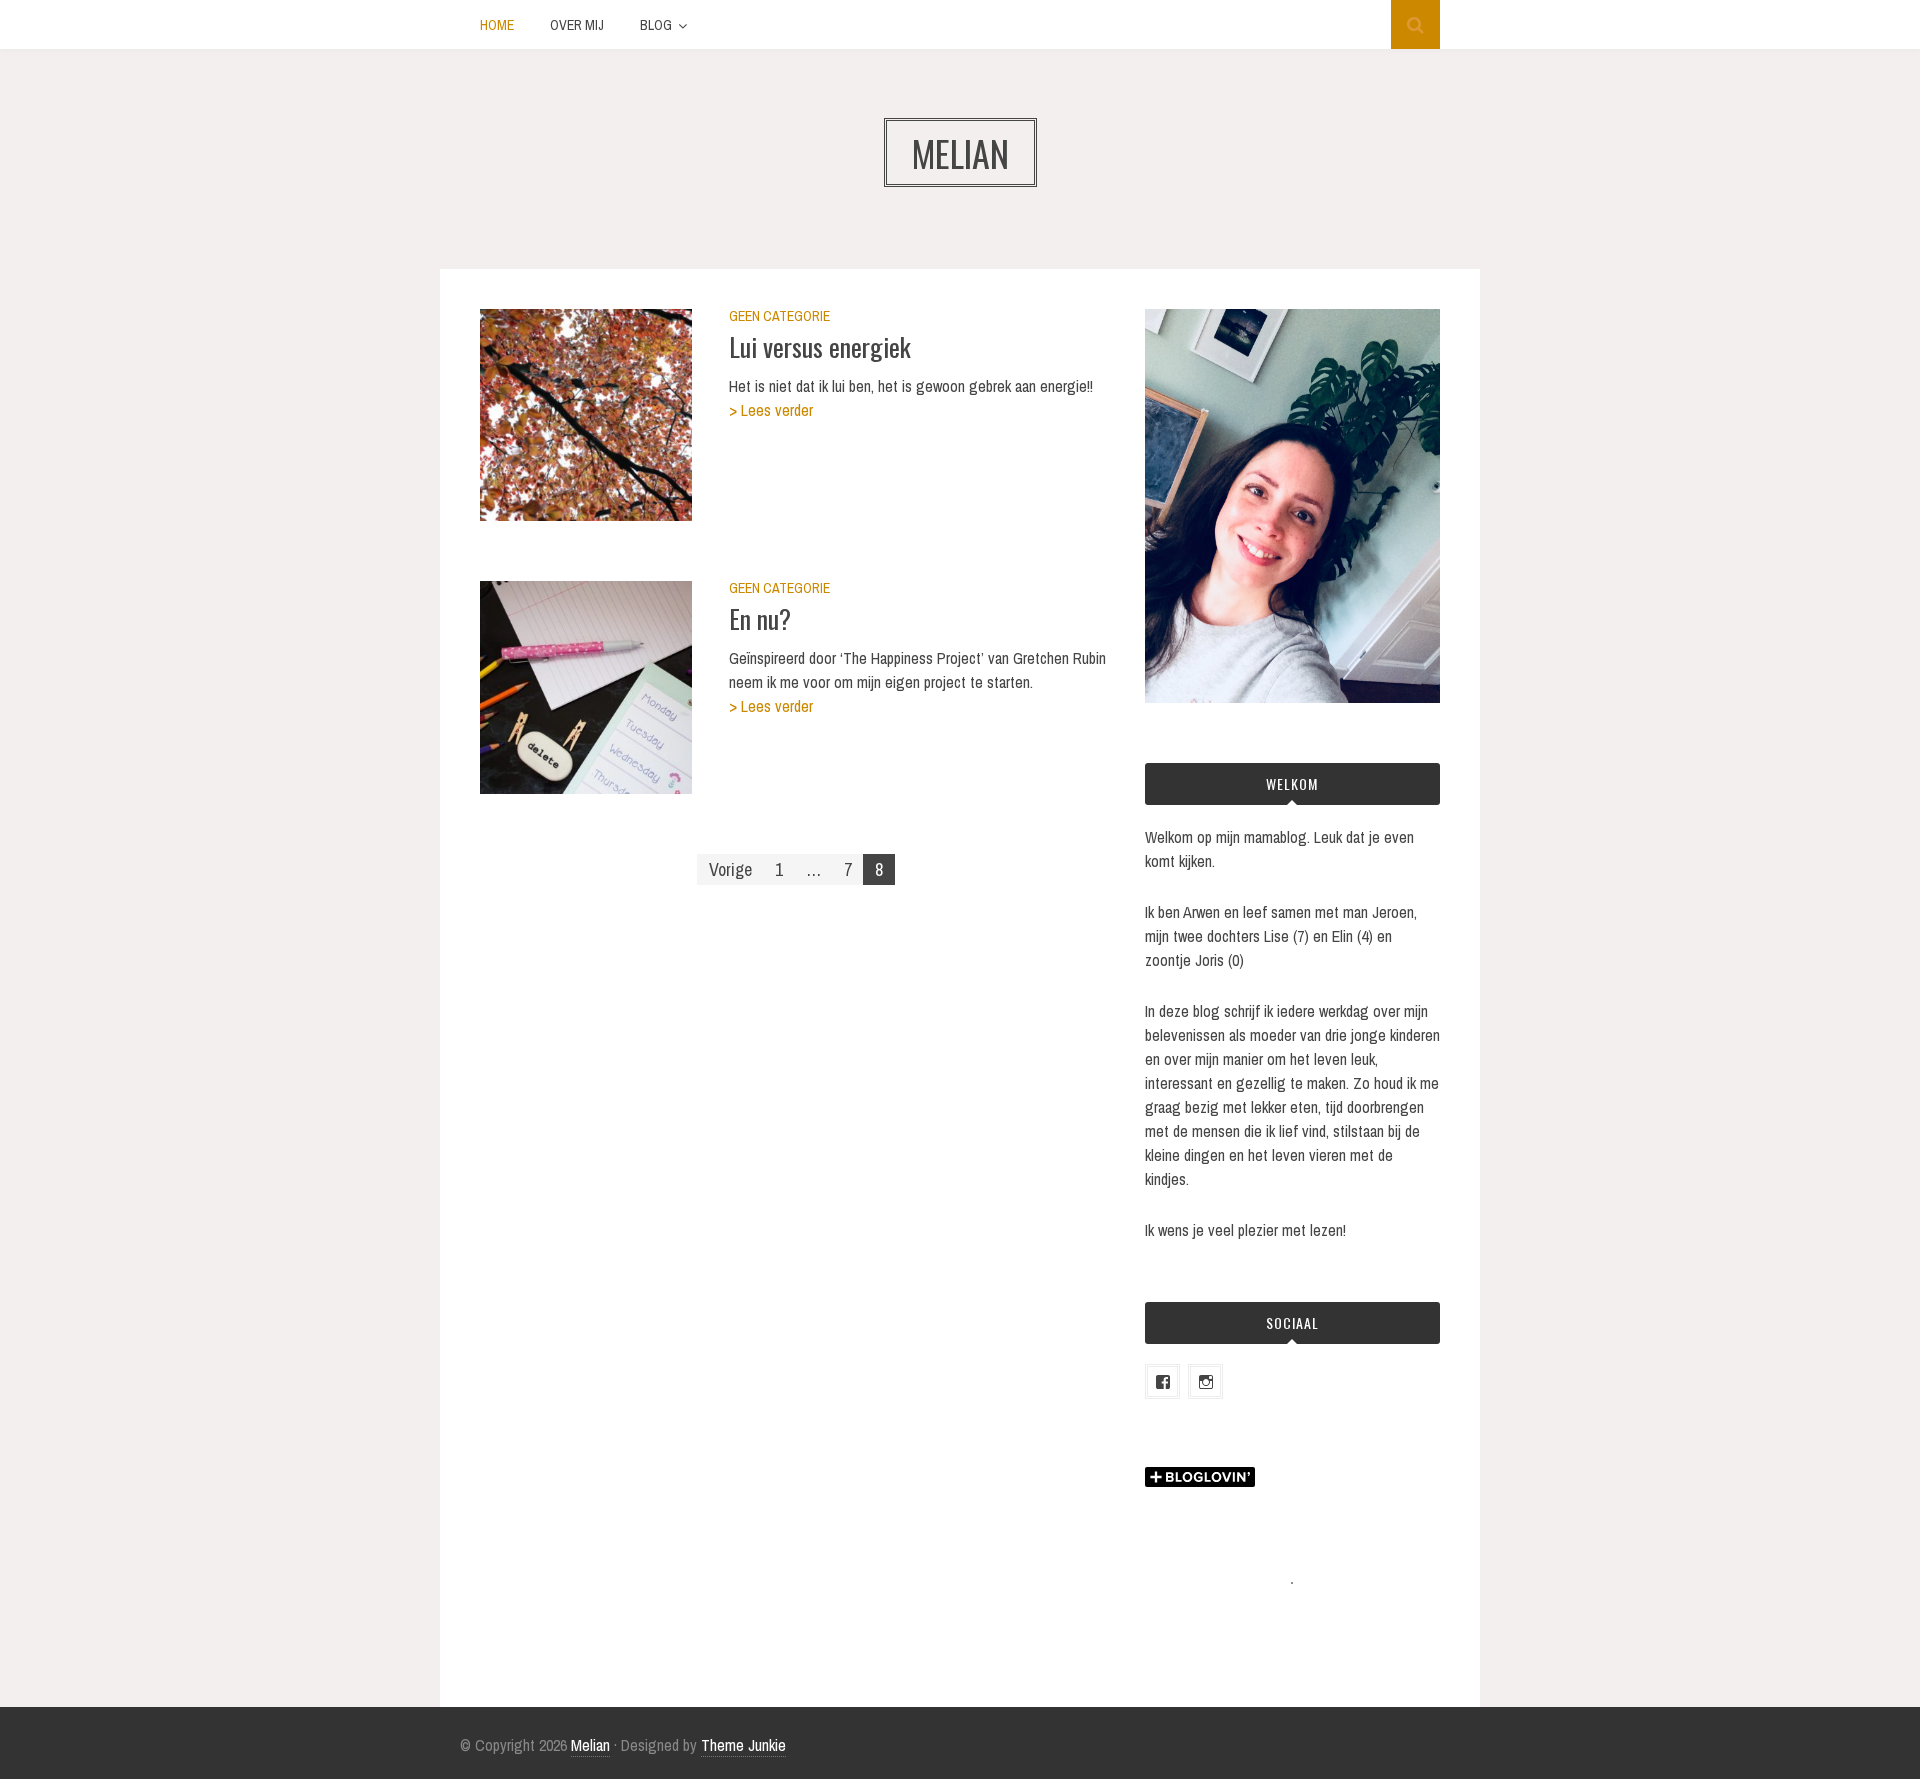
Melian (590, 1745)
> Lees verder (771, 410)
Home (497, 25)
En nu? (760, 618)
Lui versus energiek (820, 346)
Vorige (730, 869)
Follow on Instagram (1305, 1619)
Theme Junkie (743, 1745)
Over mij (577, 25)
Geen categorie (779, 316)
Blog (656, 25)
